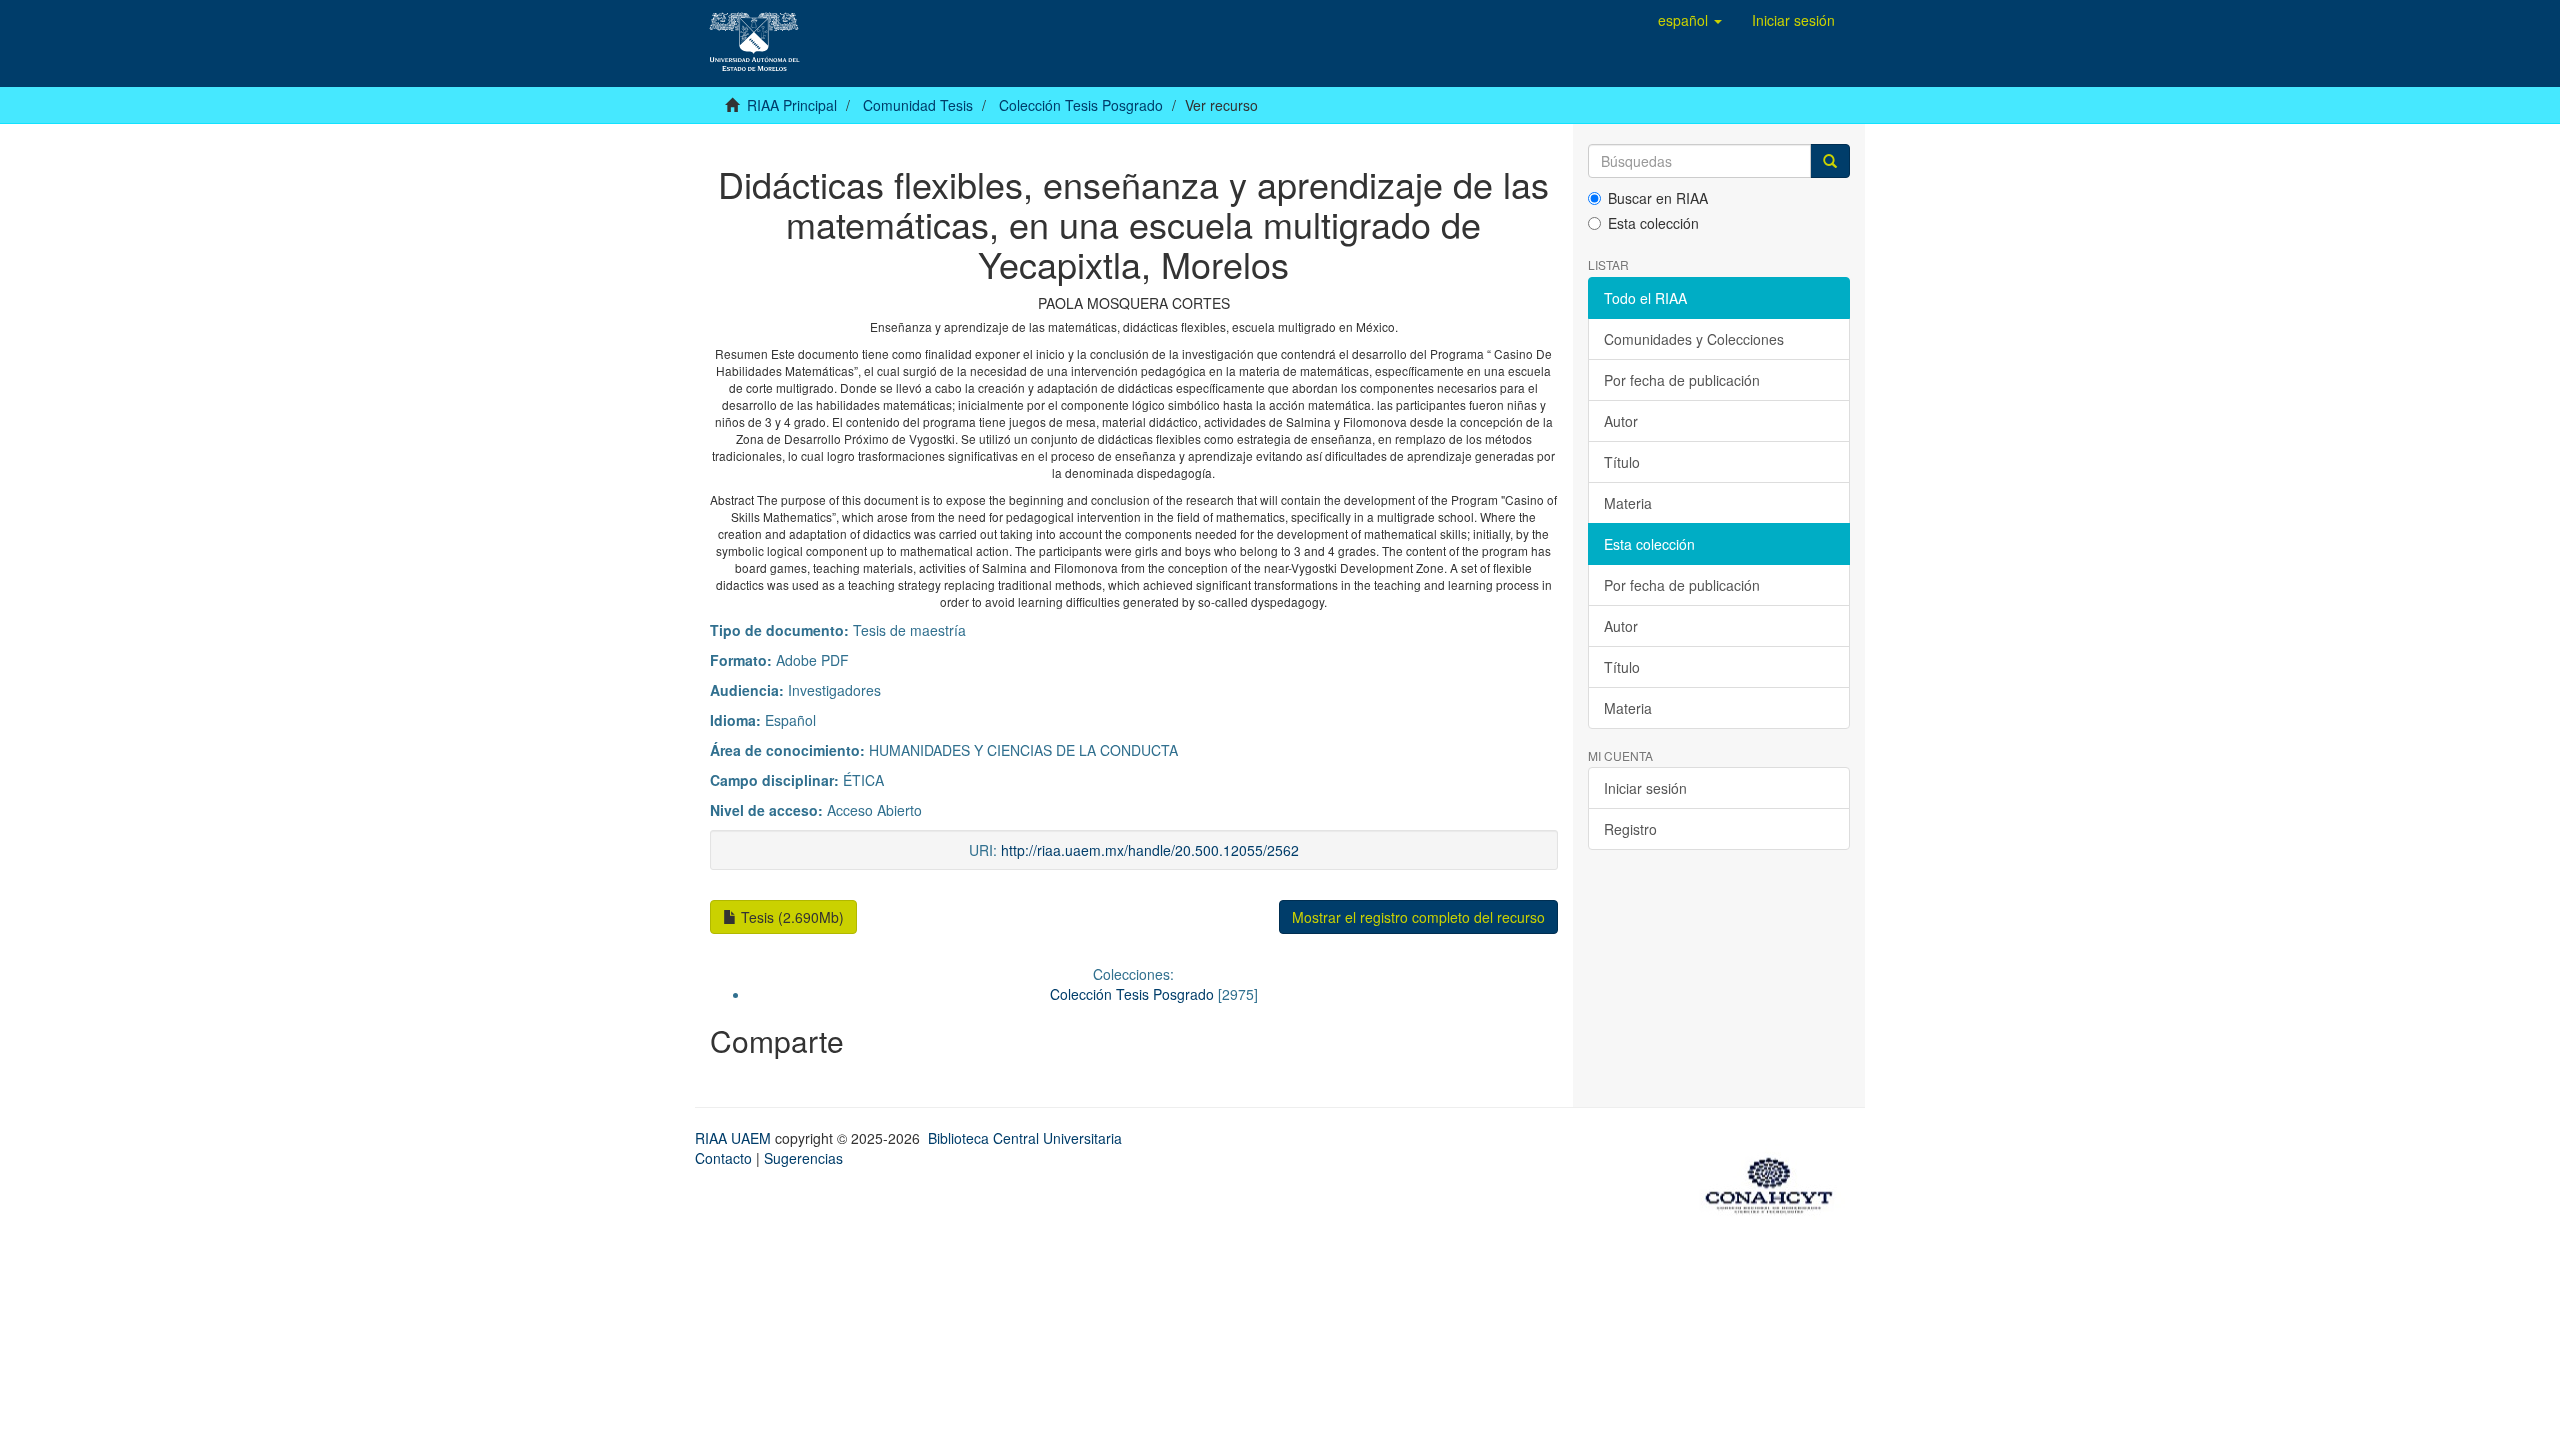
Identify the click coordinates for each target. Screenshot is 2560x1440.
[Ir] (1830, 161)
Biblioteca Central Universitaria (1025, 1138)
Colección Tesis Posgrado (1081, 105)
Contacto (723, 1158)
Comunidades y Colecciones (1694, 339)
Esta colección (1653, 223)
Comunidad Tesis (918, 105)
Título (1622, 462)
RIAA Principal (792, 105)
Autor (1621, 421)
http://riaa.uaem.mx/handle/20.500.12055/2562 (1150, 850)
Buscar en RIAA (1658, 198)
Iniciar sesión (1645, 788)
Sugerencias (803, 1158)
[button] (1690, 20)
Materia (1628, 503)
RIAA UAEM (735, 1138)
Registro (1630, 829)
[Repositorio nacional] (1775, 1182)
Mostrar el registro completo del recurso (1418, 917)
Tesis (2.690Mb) (790, 917)
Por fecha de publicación (1682, 380)
